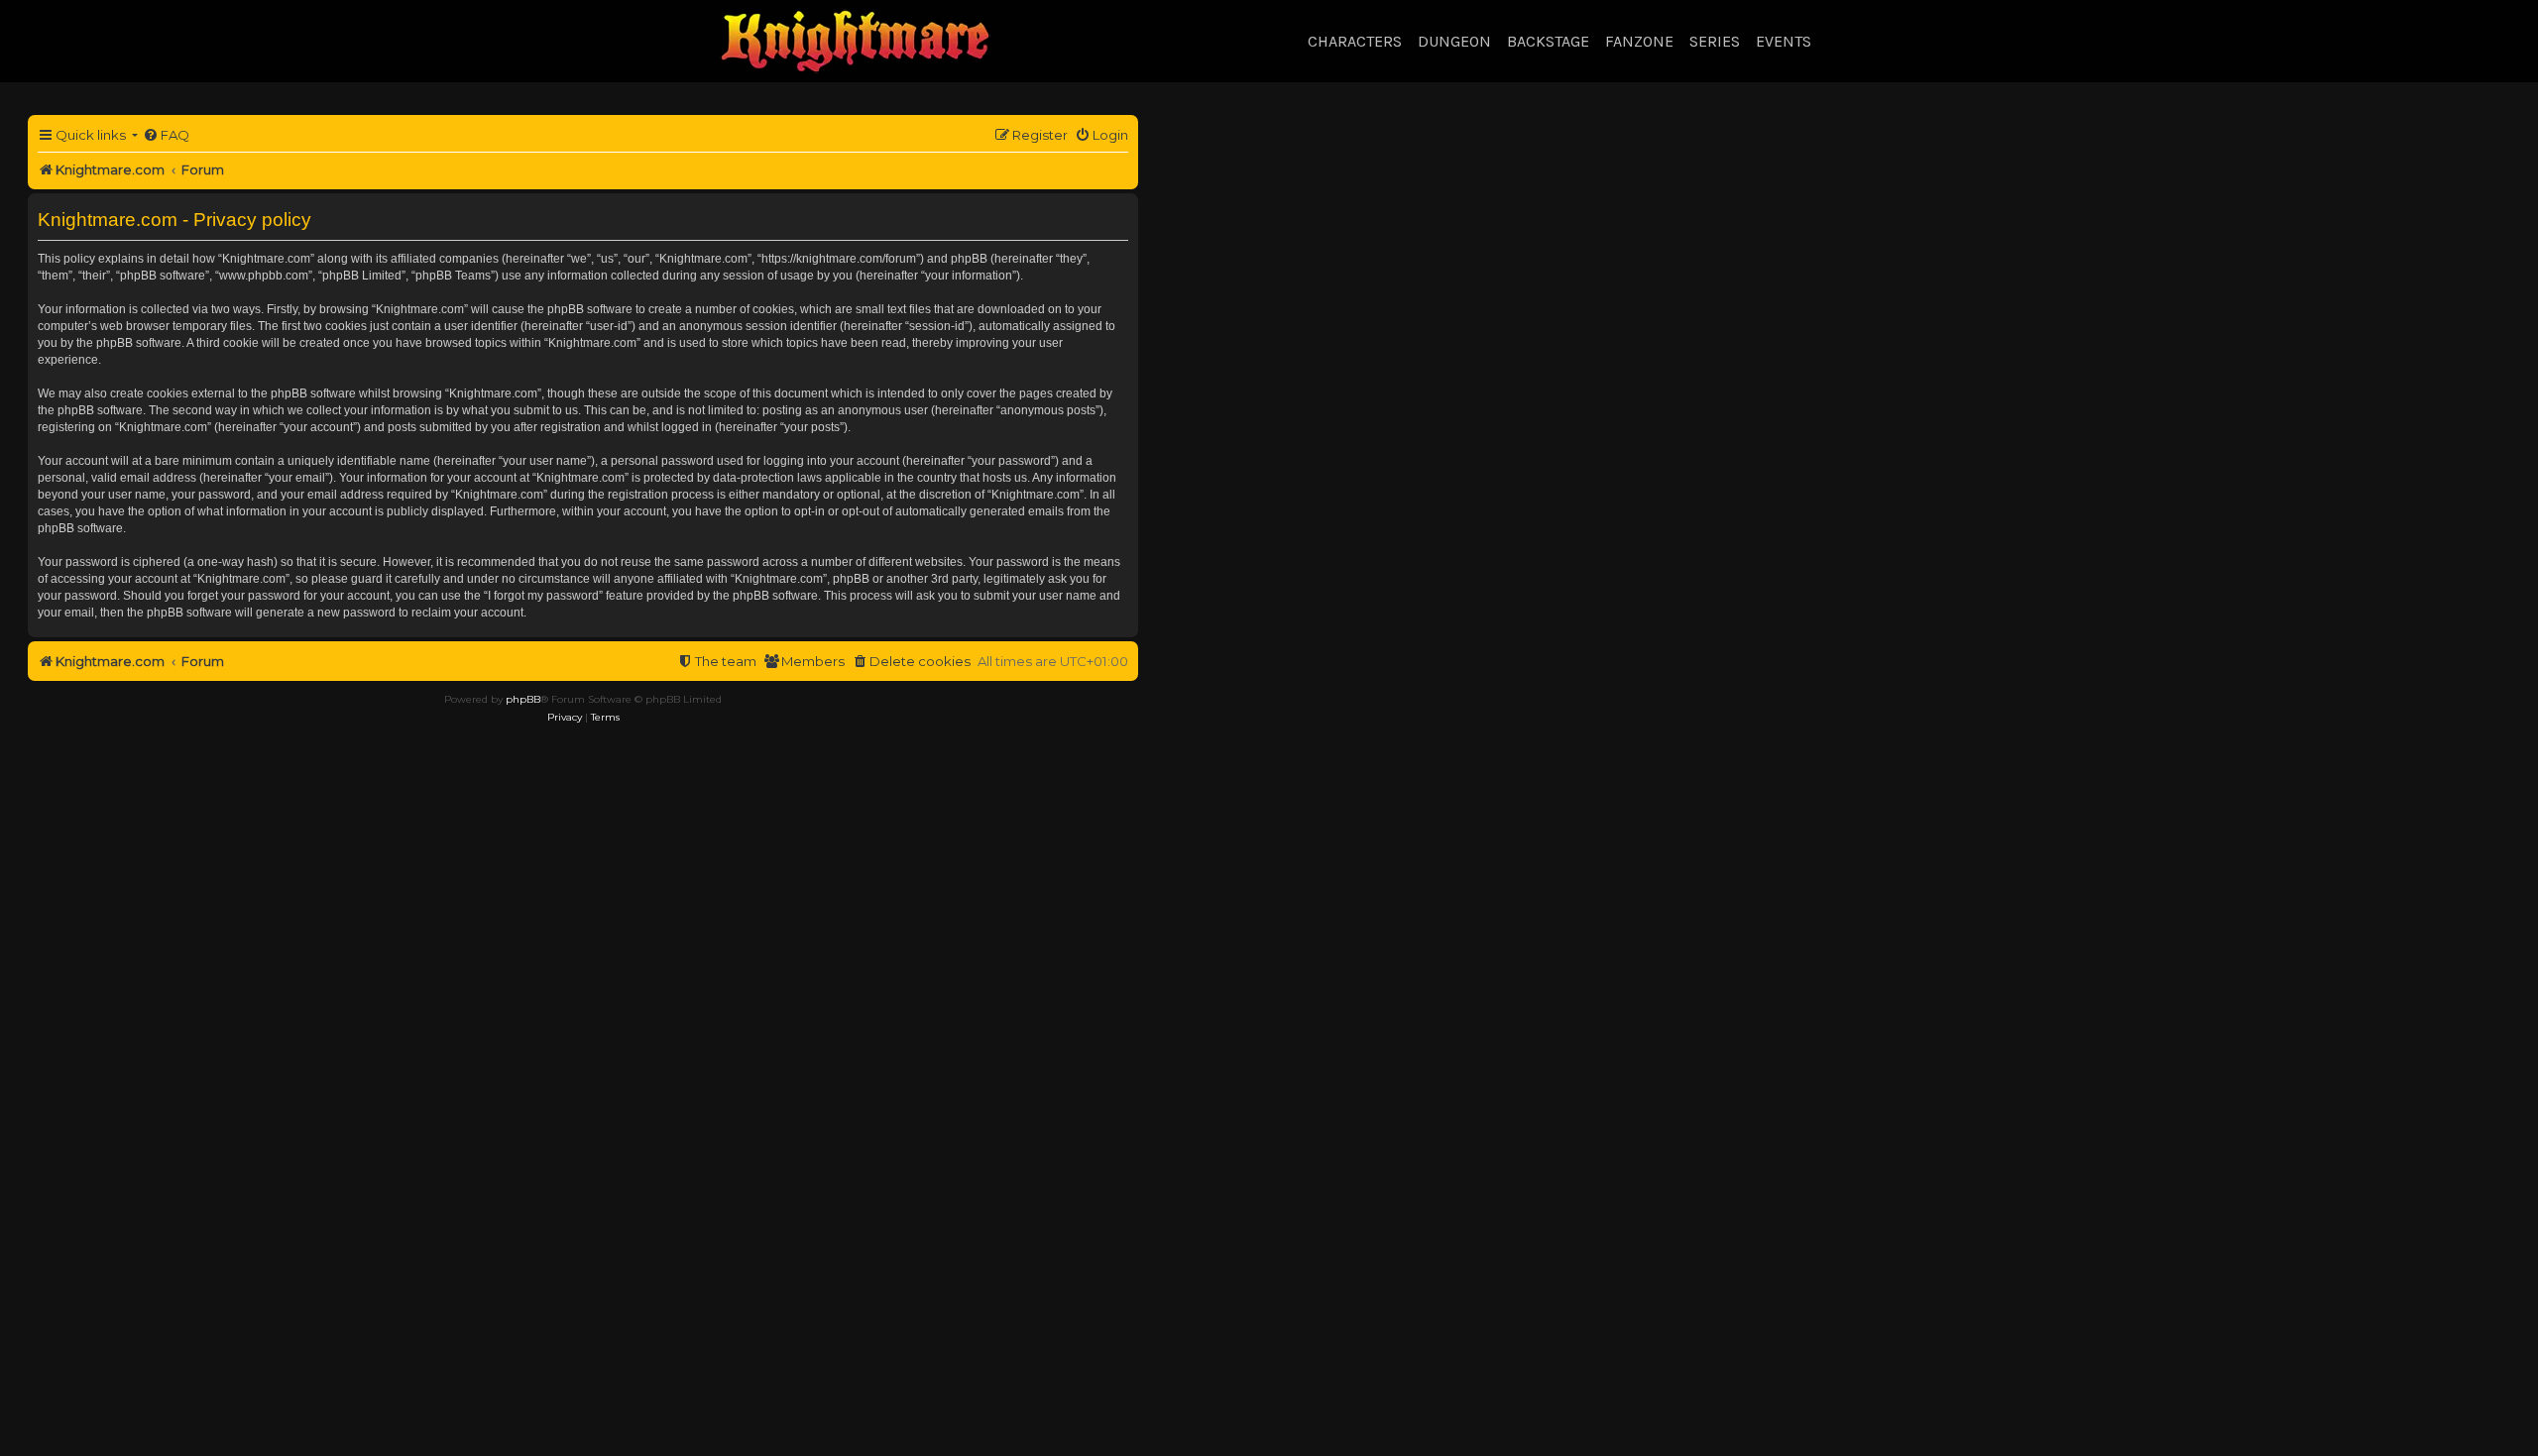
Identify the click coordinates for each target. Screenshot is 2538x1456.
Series (1715, 41)
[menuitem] (166, 135)
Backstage (1548, 41)
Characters (1355, 41)
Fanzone (1639, 41)
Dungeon (1454, 41)
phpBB (523, 699)
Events (1784, 41)
